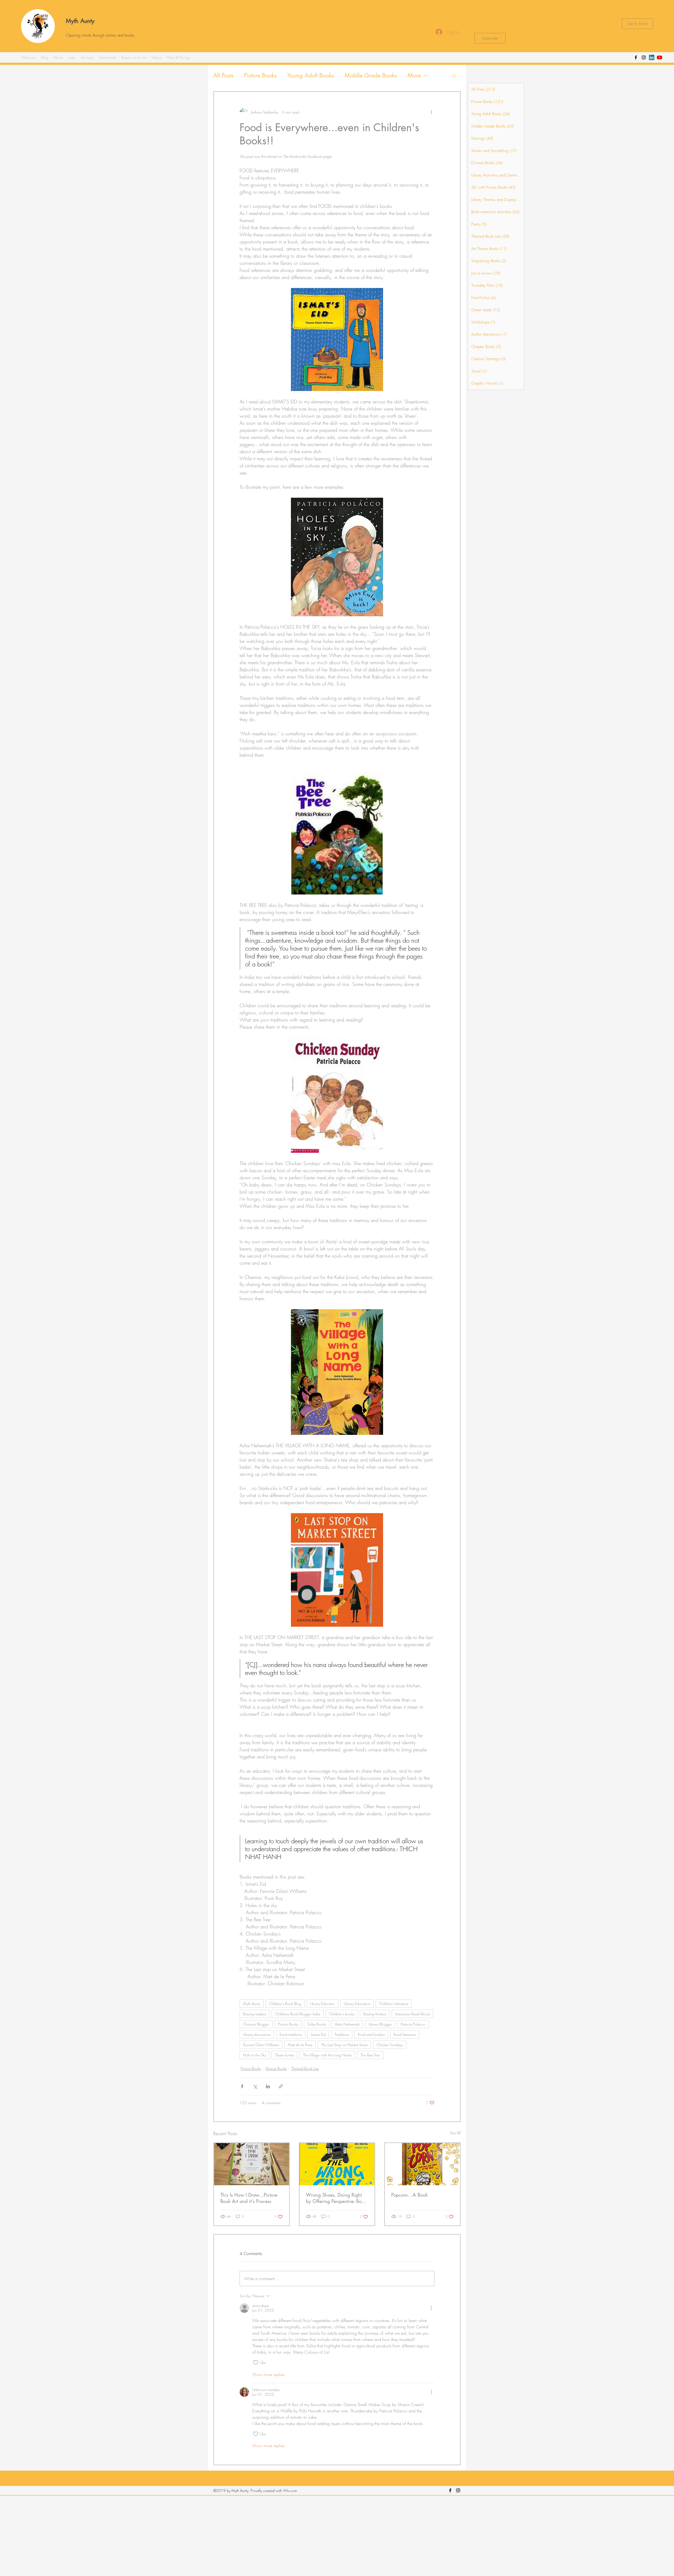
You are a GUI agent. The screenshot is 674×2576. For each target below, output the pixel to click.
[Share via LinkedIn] (268, 2086)
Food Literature (405, 2034)
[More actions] (431, 112)
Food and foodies (371, 2034)
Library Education (357, 2004)
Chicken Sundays (390, 2045)
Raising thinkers (375, 2014)
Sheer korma (284, 2055)
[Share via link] (281, 2086)
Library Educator (323, 2004)
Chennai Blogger (256, 2024)
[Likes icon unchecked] (256, 2363)
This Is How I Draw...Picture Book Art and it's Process (249, 2198)
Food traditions (291, 2034)
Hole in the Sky (254, 2055)
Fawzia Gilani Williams (261, 2045)
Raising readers (255, 2014)
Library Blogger (380, 2024)
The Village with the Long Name (327, 2055)
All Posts (223, 75)
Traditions (342, 2034)
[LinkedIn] (652, 57)
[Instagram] (644, 57)
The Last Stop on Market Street (344, 2045)
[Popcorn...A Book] (422, 2164)
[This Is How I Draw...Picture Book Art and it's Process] (252, 2164)
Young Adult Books (311, 75)
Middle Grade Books (371, 75)
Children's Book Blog (285, 2004)
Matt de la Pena (300, 2045)
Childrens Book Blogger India (298, 2014)
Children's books (342, 2014)
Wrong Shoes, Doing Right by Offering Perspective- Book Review (336, 2198)
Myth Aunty (80, 21)
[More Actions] (431, 2308)
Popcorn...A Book (409, 2195)
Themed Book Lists (305, 2068)
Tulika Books (317, 2024)
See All (455, 2133)
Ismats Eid (318, 2034)
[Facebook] (636, 57)
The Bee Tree (370, 2055)
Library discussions (257, 2034)
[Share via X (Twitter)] (255, 2086)
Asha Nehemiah (347, 2024)
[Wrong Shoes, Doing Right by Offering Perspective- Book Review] (337, 2164)
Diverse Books (276, 2068)
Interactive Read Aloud (412, 2014)
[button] (454, 75)
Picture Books (260, 75)
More (414, 75)
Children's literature (394, 2004)
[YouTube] (660, 57)
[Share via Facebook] (242, 2086)
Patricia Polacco (413, 2024)
